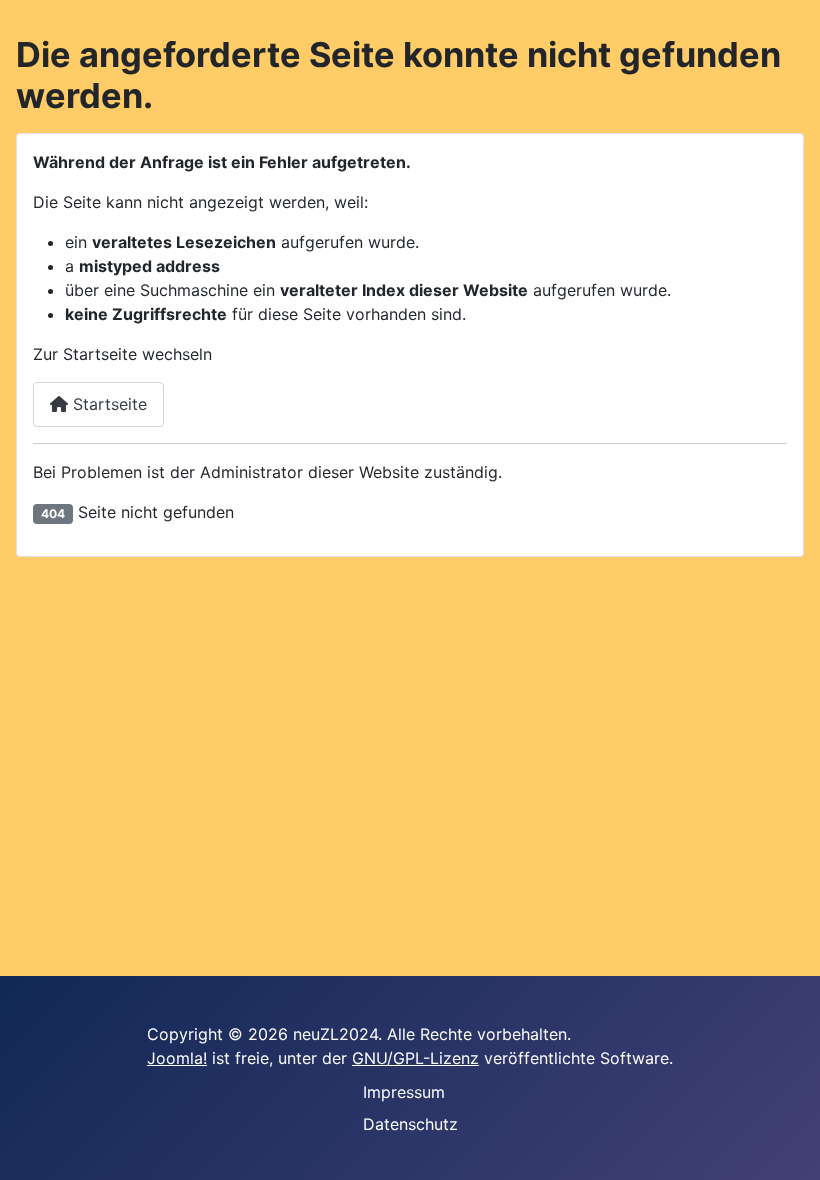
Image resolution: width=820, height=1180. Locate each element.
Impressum (404, 1092)
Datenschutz (410, 1124)
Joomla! (177, 1058)
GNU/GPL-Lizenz (415, 1058)
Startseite (107, 404)
